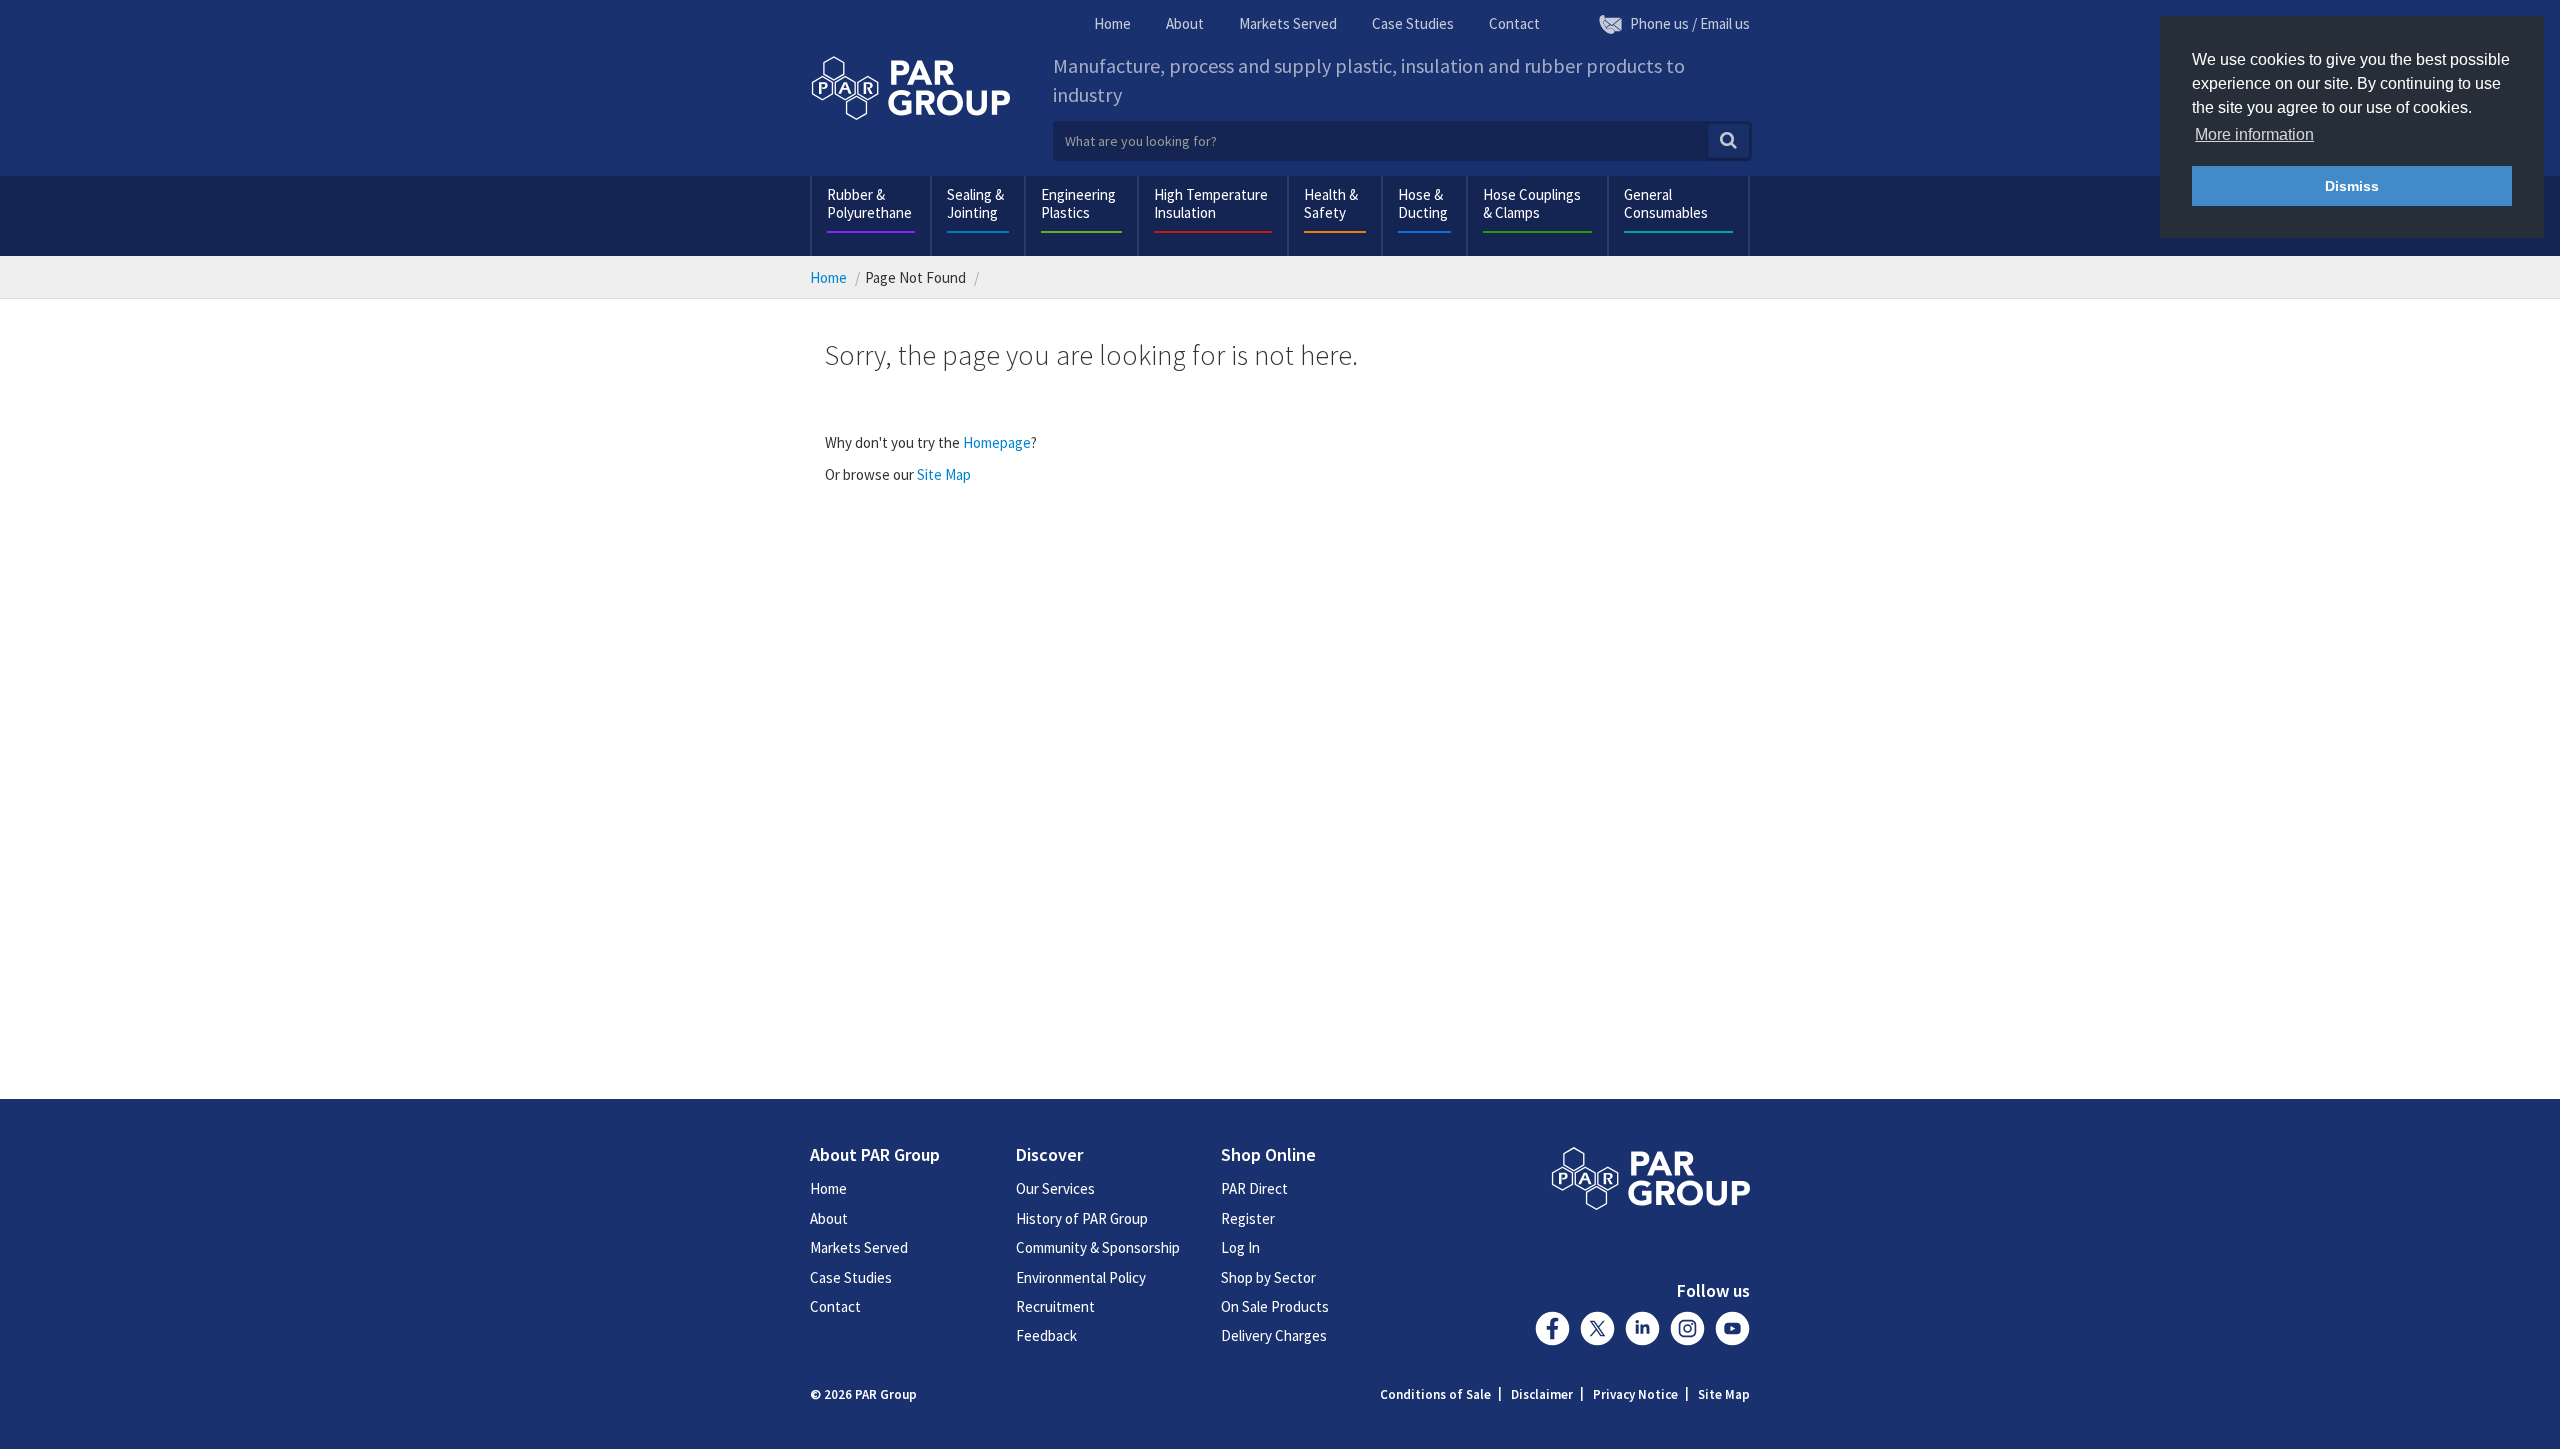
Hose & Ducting (1423, 203)
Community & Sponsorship (1098, 1247)
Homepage (997, 442)
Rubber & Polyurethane (869, 203)
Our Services (1055, 1188)
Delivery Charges (1274, 1335)
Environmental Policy (1081, 1277)
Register (1248, 1218)
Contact (1514, 23)
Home (1112, 23)
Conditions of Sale (1435, 1394)
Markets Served (1288, 23)
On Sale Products (1275, 1306)
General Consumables (1666, 203)
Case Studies (1413, 23)
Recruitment (1055, 1306)
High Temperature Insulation (1211, 203)
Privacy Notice (1635, 1394)
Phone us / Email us (1690, 23)
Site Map (944, 474)
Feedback (1046, 1335)
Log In (1240, 1247)
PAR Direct (1254, 1188)
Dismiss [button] (2352, 186)
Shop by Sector (1268, 1277)
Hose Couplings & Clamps (1532, 203)
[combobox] (1402, 141)
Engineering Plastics (1078, 203)
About (1185, 23)
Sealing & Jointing (975, 203)
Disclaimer (1542, 1394)
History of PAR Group (1082, 1218)
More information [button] (2254, 134)
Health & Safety (1331, 203)
